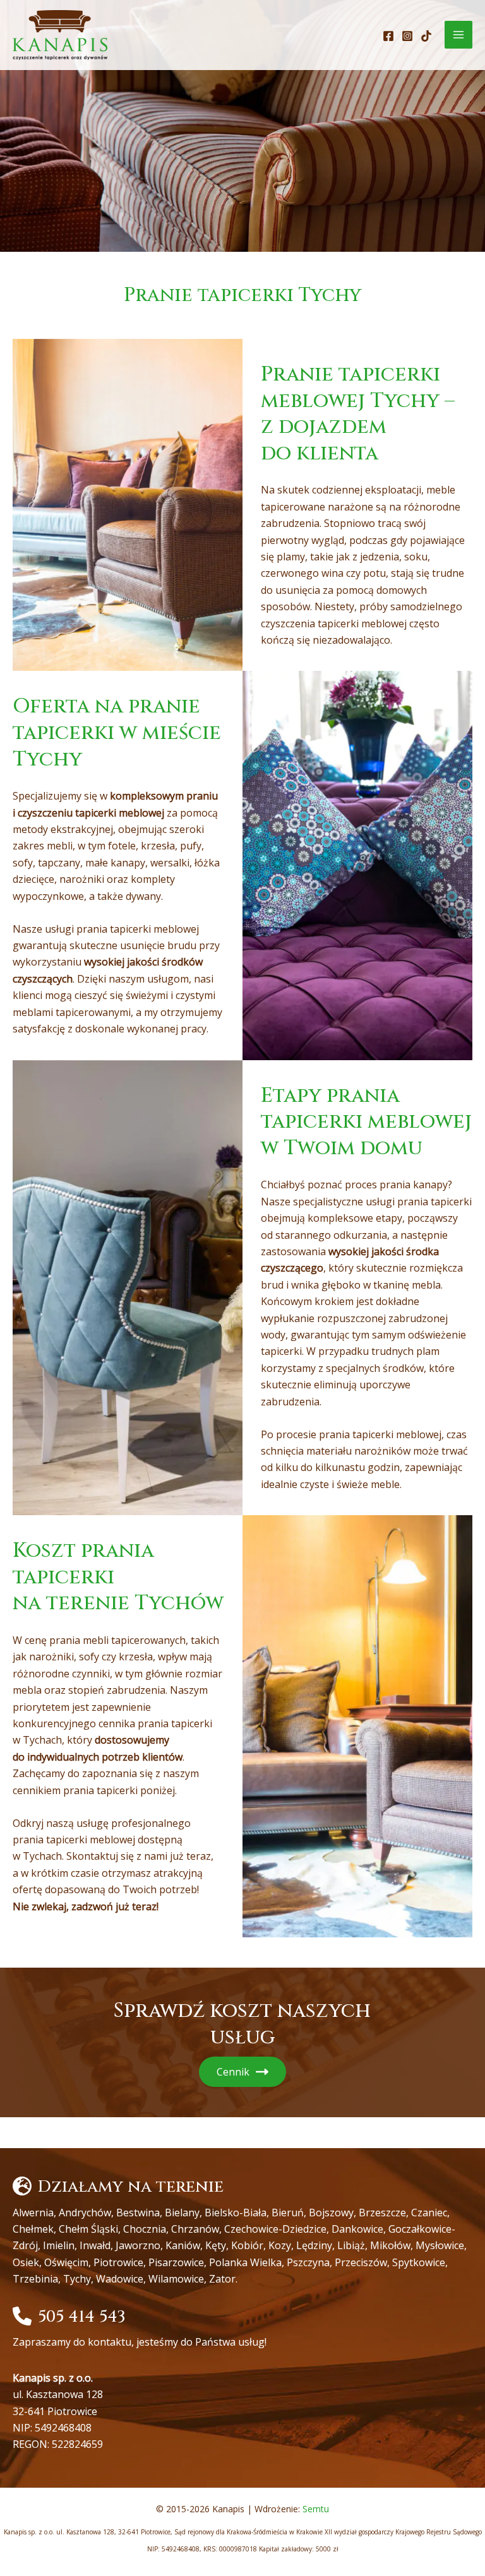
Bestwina (138, 2213)
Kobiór (247, 2245)
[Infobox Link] (242, 2335)
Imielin (59, 2245)
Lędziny (314, 2245)
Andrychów (85, 2213)
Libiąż (351, 2245)
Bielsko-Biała (236, 2213)
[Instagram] (407, 36)
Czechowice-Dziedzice (275, 2229)
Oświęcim (66, 2262)
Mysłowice (440, 2245)
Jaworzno (138, 2245)
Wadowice (120, 2279)
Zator (222, 2279)
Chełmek (33, 2229)
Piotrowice (118, 2262)
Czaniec (429, 2213)
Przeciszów (361, 2262)
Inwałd (95, 2245)
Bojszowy (331, 2213)
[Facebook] (388, 36)
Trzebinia (35, 2279)
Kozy (280, 2245)
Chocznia (145, 2229)
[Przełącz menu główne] (458, 35)
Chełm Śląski (88, 2229)
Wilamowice (176, 2279)
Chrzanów (195, 2229)
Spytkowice (419, 2262)
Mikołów (390, 2245)
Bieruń (288, 2213)
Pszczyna (308, 2262)
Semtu (316, 2509)
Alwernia (33, 2213)
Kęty (216, 2245)
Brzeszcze (382, 2213)
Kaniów (183, 2245)
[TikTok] (426, 36)
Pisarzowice (176, 2262)
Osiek (26, 2262)
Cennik (233, 2072)
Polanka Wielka (245, 2262)
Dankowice (357, 2229)
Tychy (77, 2279)
